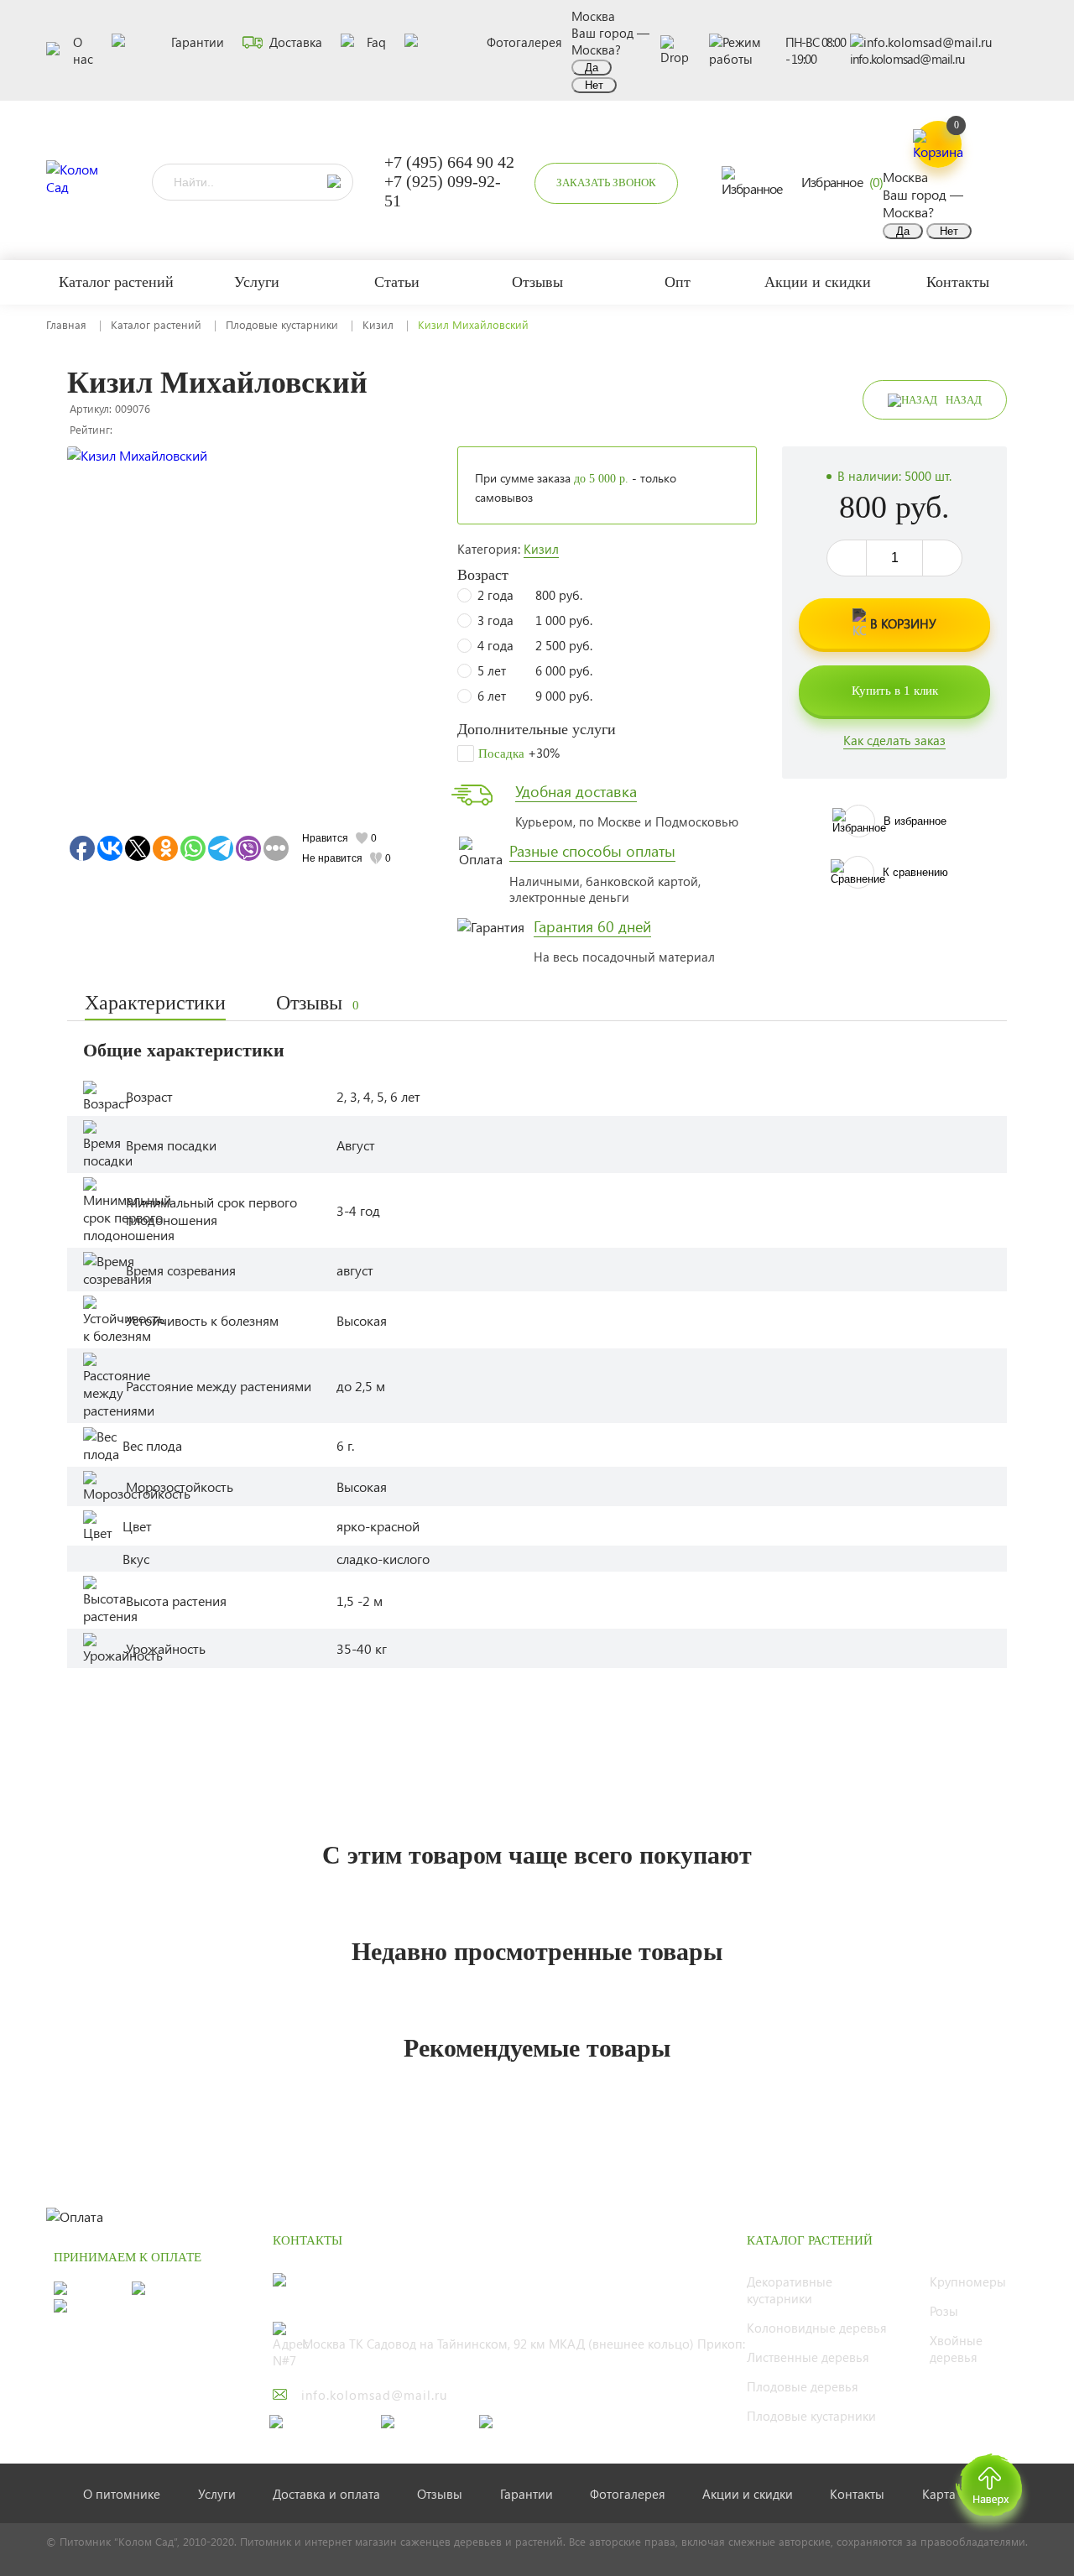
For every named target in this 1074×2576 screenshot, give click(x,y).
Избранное (842, 182)
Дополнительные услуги (537, 729)
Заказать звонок (606, 183)
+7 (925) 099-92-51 (443, 191)
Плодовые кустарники (282, 324)
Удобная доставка (576, 791)
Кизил (378, 324)
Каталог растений (156, 324)
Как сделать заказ (894, 740)
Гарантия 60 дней (592, 926)
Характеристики (155, 1003)
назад (964, 400)
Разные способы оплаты (592, 851)
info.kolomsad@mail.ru (907, 59)
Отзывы (318, 1003)
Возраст (483, 575)
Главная (66, 324)
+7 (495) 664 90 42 (449, 162)
